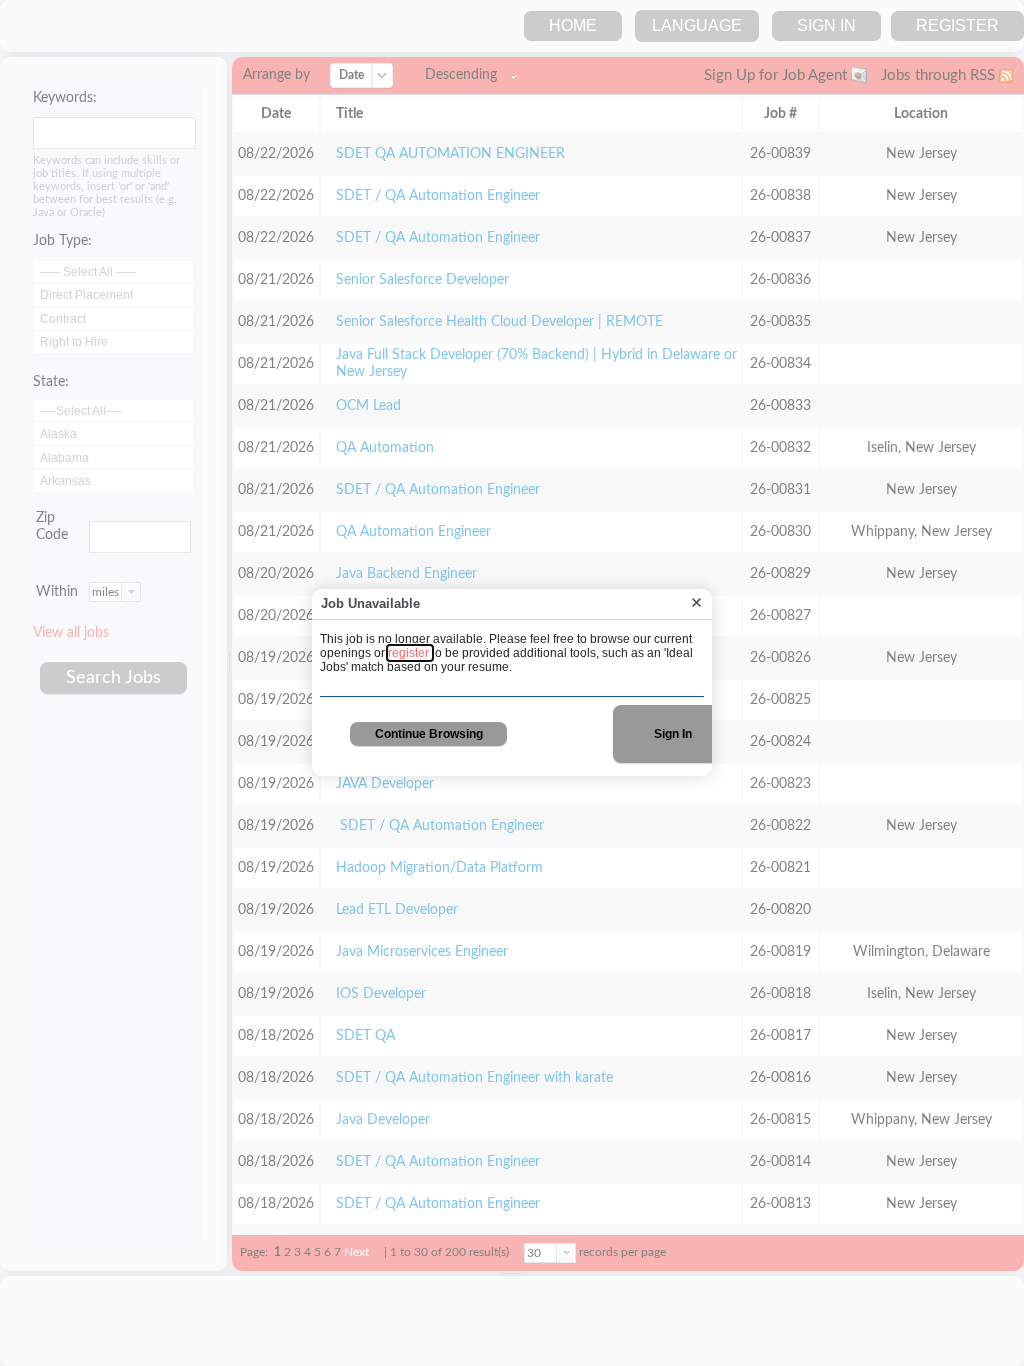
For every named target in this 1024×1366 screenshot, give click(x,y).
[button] (696, 603)
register (410, 653)
